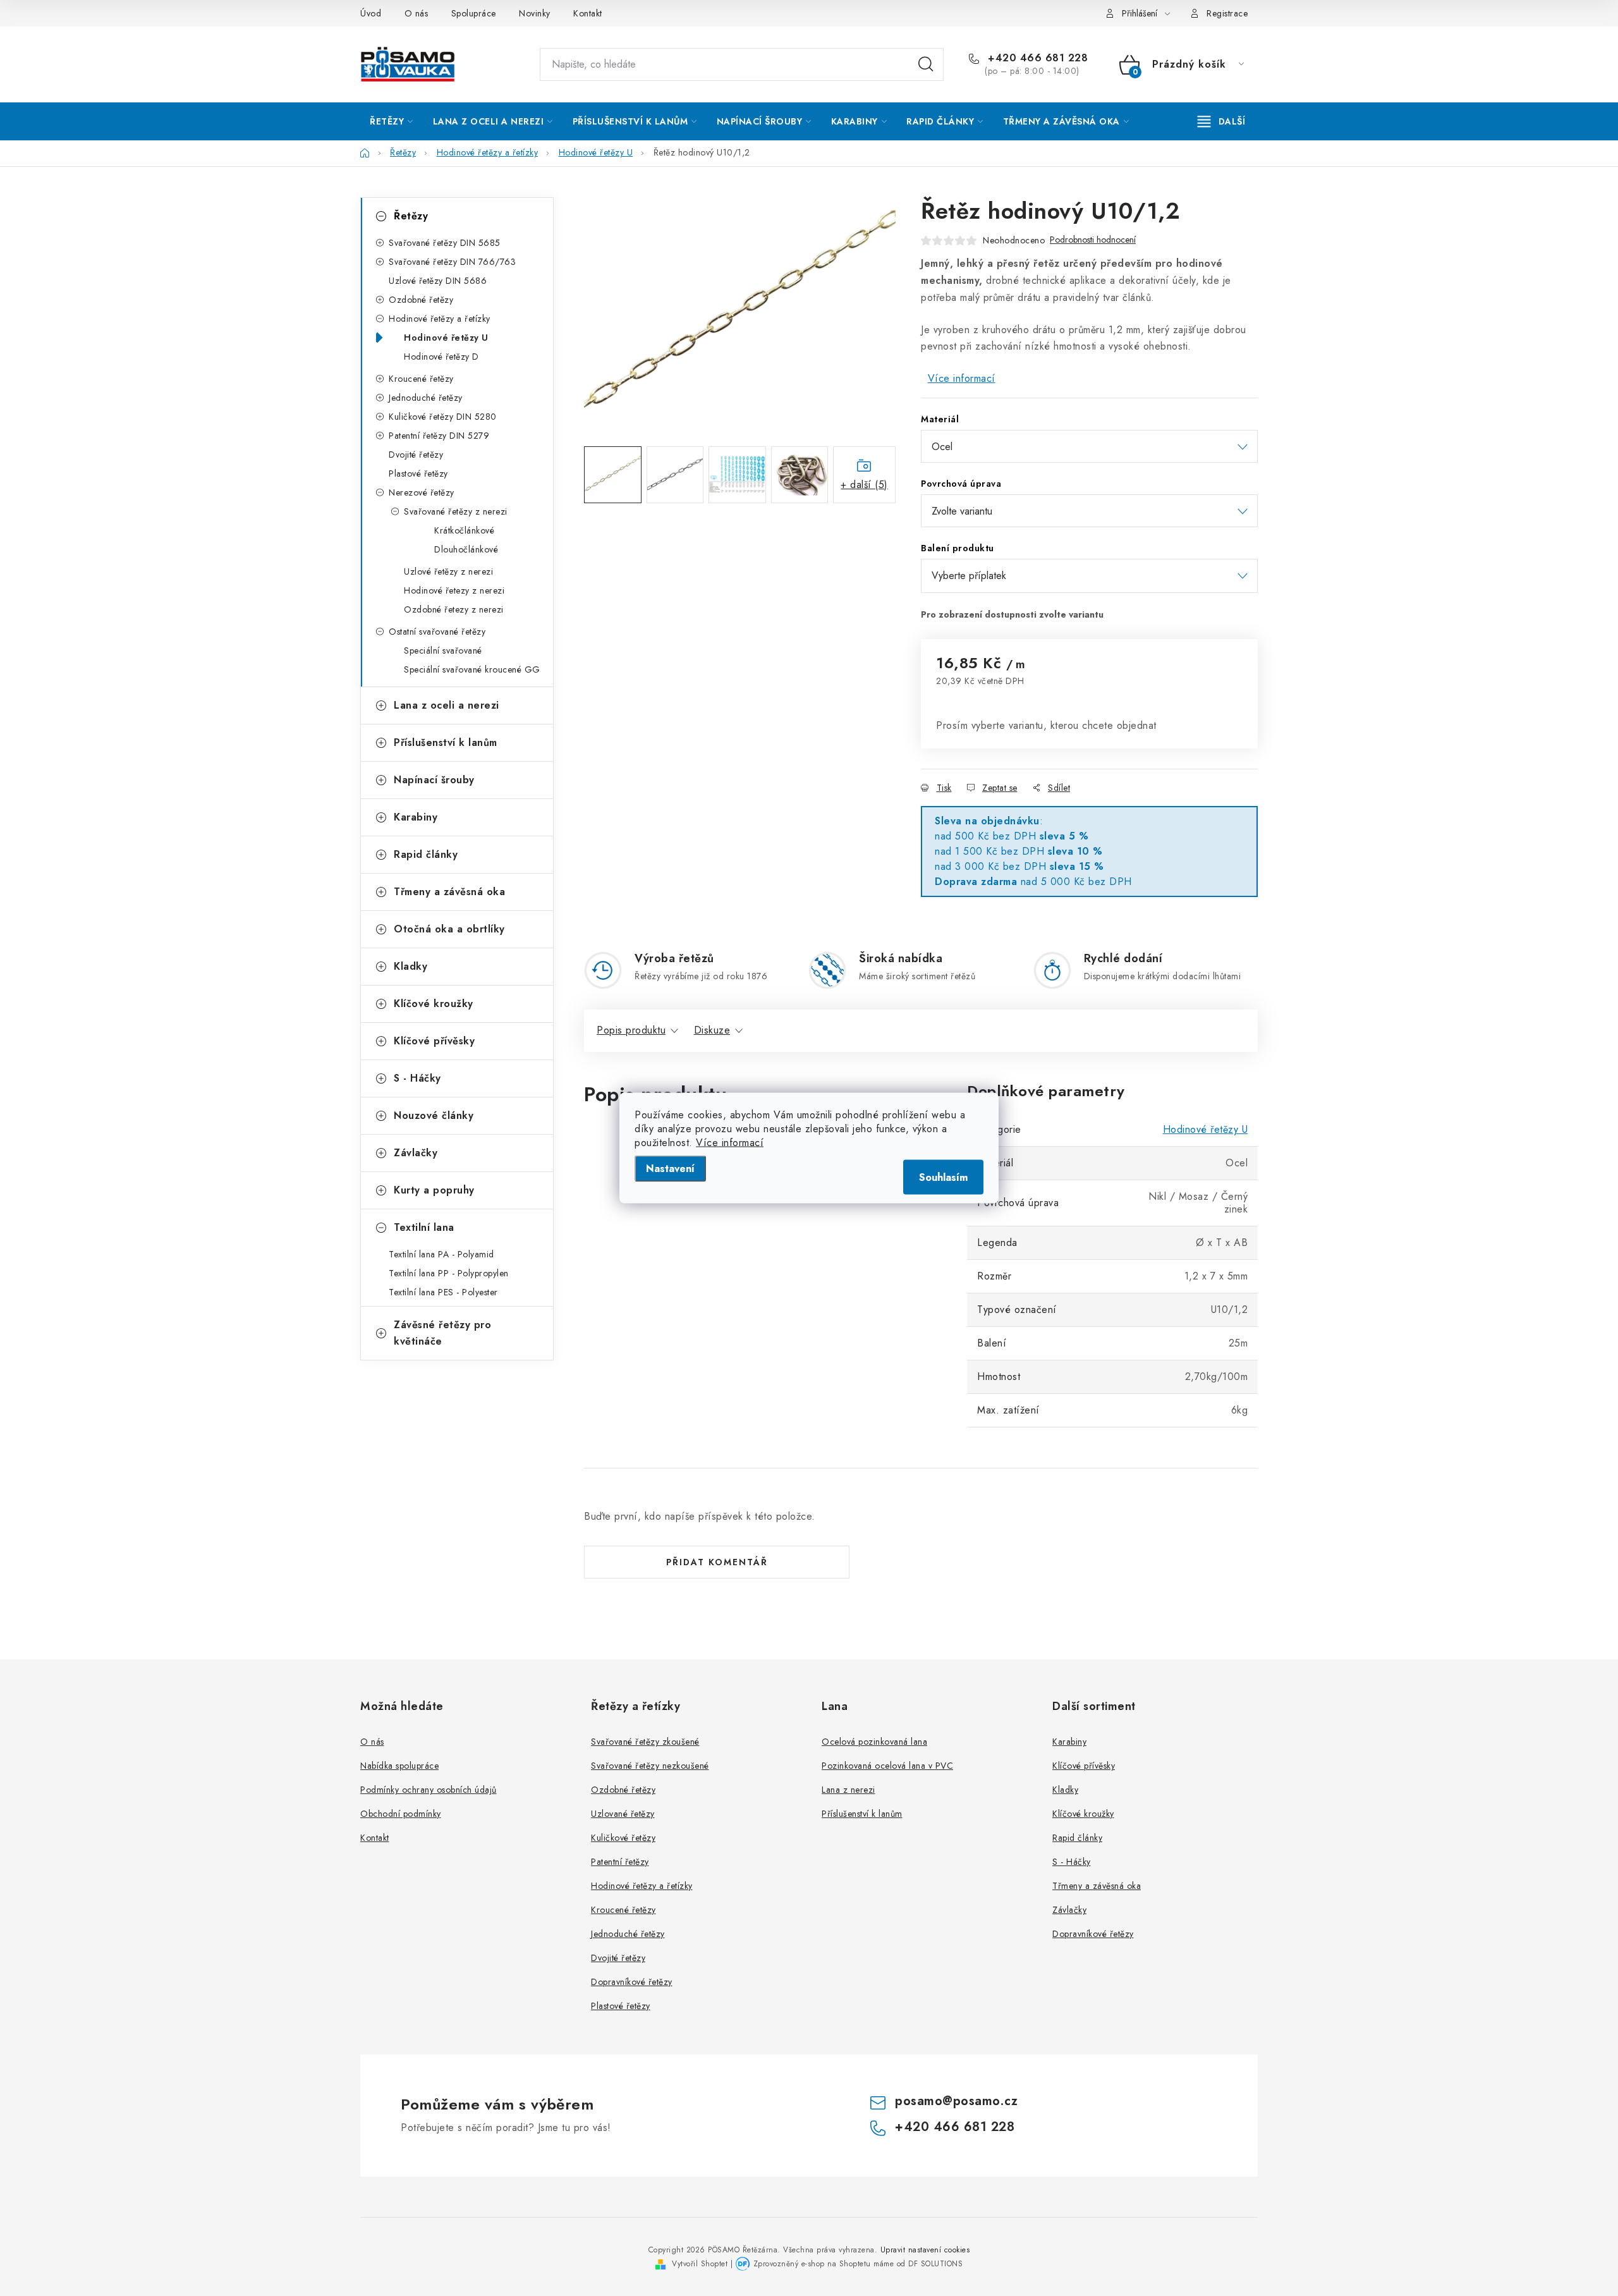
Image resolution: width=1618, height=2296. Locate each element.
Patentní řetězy (620, 1862)
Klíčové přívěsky (434, 1041)
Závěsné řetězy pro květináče (442, 1333)
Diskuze (712, 1030)
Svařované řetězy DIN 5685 (445, 243)
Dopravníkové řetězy (632, 1982)
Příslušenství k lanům (446, 742)
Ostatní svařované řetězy (437, 632)
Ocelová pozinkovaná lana (874, 1742)
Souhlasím (943, 1177)
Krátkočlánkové (464, 530)
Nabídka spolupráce (399, 1766)
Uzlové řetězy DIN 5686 (438, 281)
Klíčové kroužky (434, 1004)
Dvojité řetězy (416, 455)
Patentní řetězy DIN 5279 (439, 436)
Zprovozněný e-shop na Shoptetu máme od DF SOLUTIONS (858, 2264)
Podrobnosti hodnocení (1093, 240)
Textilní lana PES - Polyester (443, 1292)
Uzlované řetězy (623, 1814)
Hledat (926, 64)
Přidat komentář (717, 1562)
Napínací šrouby (434, 780)
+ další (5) (864, 485)
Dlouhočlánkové (466, 549)
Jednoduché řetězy (426, 398)
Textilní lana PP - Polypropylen (449, 1273)
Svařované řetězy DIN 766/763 (452, 262)
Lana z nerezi (849, 1790)
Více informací (730, 1143)
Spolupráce (474, 13)
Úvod (371, 13)
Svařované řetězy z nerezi (456, 511)
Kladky (411, 966)
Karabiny (416, 817)
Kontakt (588, 13)
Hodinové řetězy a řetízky (440, 319)
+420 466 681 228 (1036, 58)
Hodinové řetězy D (441, 357)
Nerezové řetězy (422, 492)
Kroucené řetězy (421, 379)
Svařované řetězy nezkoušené (650, 1766)
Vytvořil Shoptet (700, 2264)
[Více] (1221, 121)
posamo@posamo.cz (956, 2101)
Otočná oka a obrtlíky (449, 929)
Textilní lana (424, 1227)
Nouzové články (434, 1115)
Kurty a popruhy (434, 1190)
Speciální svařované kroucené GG (472, 669)
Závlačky (416, 1153)
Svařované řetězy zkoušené (645, 1742)
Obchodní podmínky (401, 1814)
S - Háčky (417, 1078)
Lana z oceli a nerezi (447, 705)
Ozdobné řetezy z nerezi (454, 609)
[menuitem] (392, 121)
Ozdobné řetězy (421, 300)
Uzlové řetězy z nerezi (448, 571)
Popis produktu (631, 1030)
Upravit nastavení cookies (925, 2250)
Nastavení (670, 1169)
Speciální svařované (443, 650)
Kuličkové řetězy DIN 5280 (443, 417)
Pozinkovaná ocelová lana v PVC (887, 1766)
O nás (417, 13)
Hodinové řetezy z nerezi (454, 590)
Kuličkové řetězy (623, 1838)
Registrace (1227, 13)
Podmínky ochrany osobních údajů (429, 1790)
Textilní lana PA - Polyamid (441, 1254)
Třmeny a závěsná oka (449, 892)
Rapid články (426, 854)
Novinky (535, 13)
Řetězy (411, 216)
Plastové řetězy (418, 473)
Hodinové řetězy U (446, 338)
